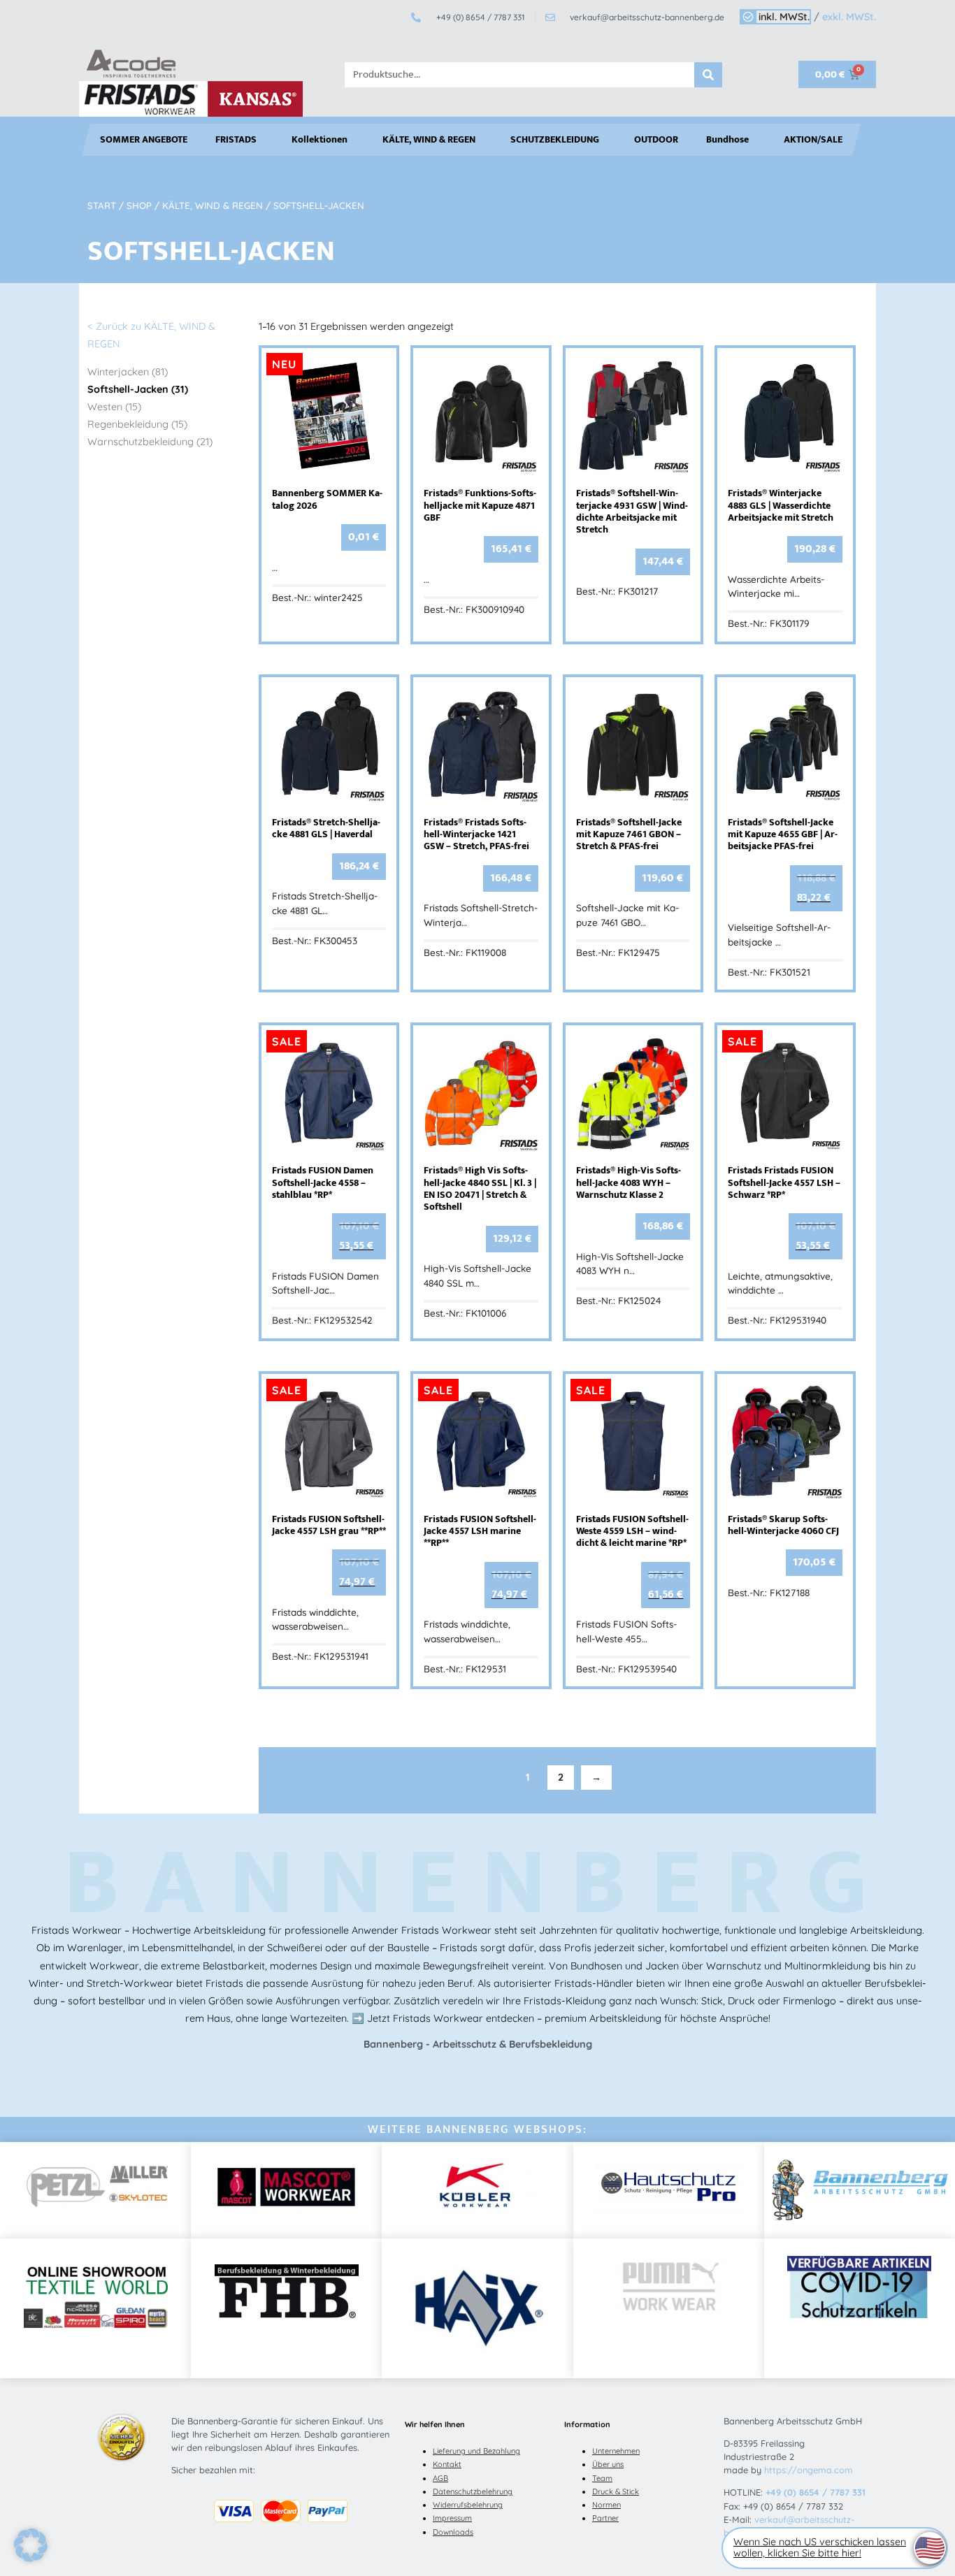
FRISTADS (236, 140)
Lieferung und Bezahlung (476, 2451)
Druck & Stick (616, 2491)
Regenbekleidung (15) (137, 424)
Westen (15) (114, 407)
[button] (31, 2545)
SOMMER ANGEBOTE (144, 140)
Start (102, 205)
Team (602, 2478)
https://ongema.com (809, 2470)
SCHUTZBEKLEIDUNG (555, 140)
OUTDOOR (656, 140)
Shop (139, 205)
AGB (440, 2478)
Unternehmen (616, 2451)
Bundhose (727, 140)
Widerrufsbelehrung (468, 2505)
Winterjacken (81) (128, 372)
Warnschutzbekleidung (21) (150, 442)
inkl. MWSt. (784, 17)
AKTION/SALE (813, 140)
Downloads (453, 2532)
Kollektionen (319, 140)
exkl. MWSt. (849, 17)
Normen (606, 2505)
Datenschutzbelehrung (473, 2491)
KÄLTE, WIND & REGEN (429, 140)
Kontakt (447, 2464)
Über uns (608, 2464)
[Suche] (708, 75)
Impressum (452, 2518)
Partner (605, 2518)
